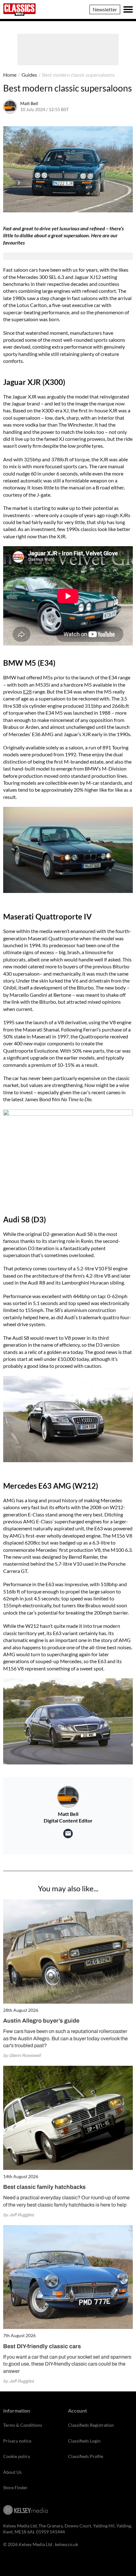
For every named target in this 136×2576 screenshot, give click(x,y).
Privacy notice (17, 2441)
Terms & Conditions (23, 2425)
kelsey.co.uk (67, 2544)
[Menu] (128, 9)
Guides (29, 75)
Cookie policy (17, 2456)
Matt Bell (29, 103)
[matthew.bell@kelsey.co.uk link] (68, 1834)
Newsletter (105, 9)
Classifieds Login (84, 2441)
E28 (27, 691)
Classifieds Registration (91, 2425)
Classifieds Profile (86, 2456)
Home (10, 75)
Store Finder (15, 2487)
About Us (12, 2472)
